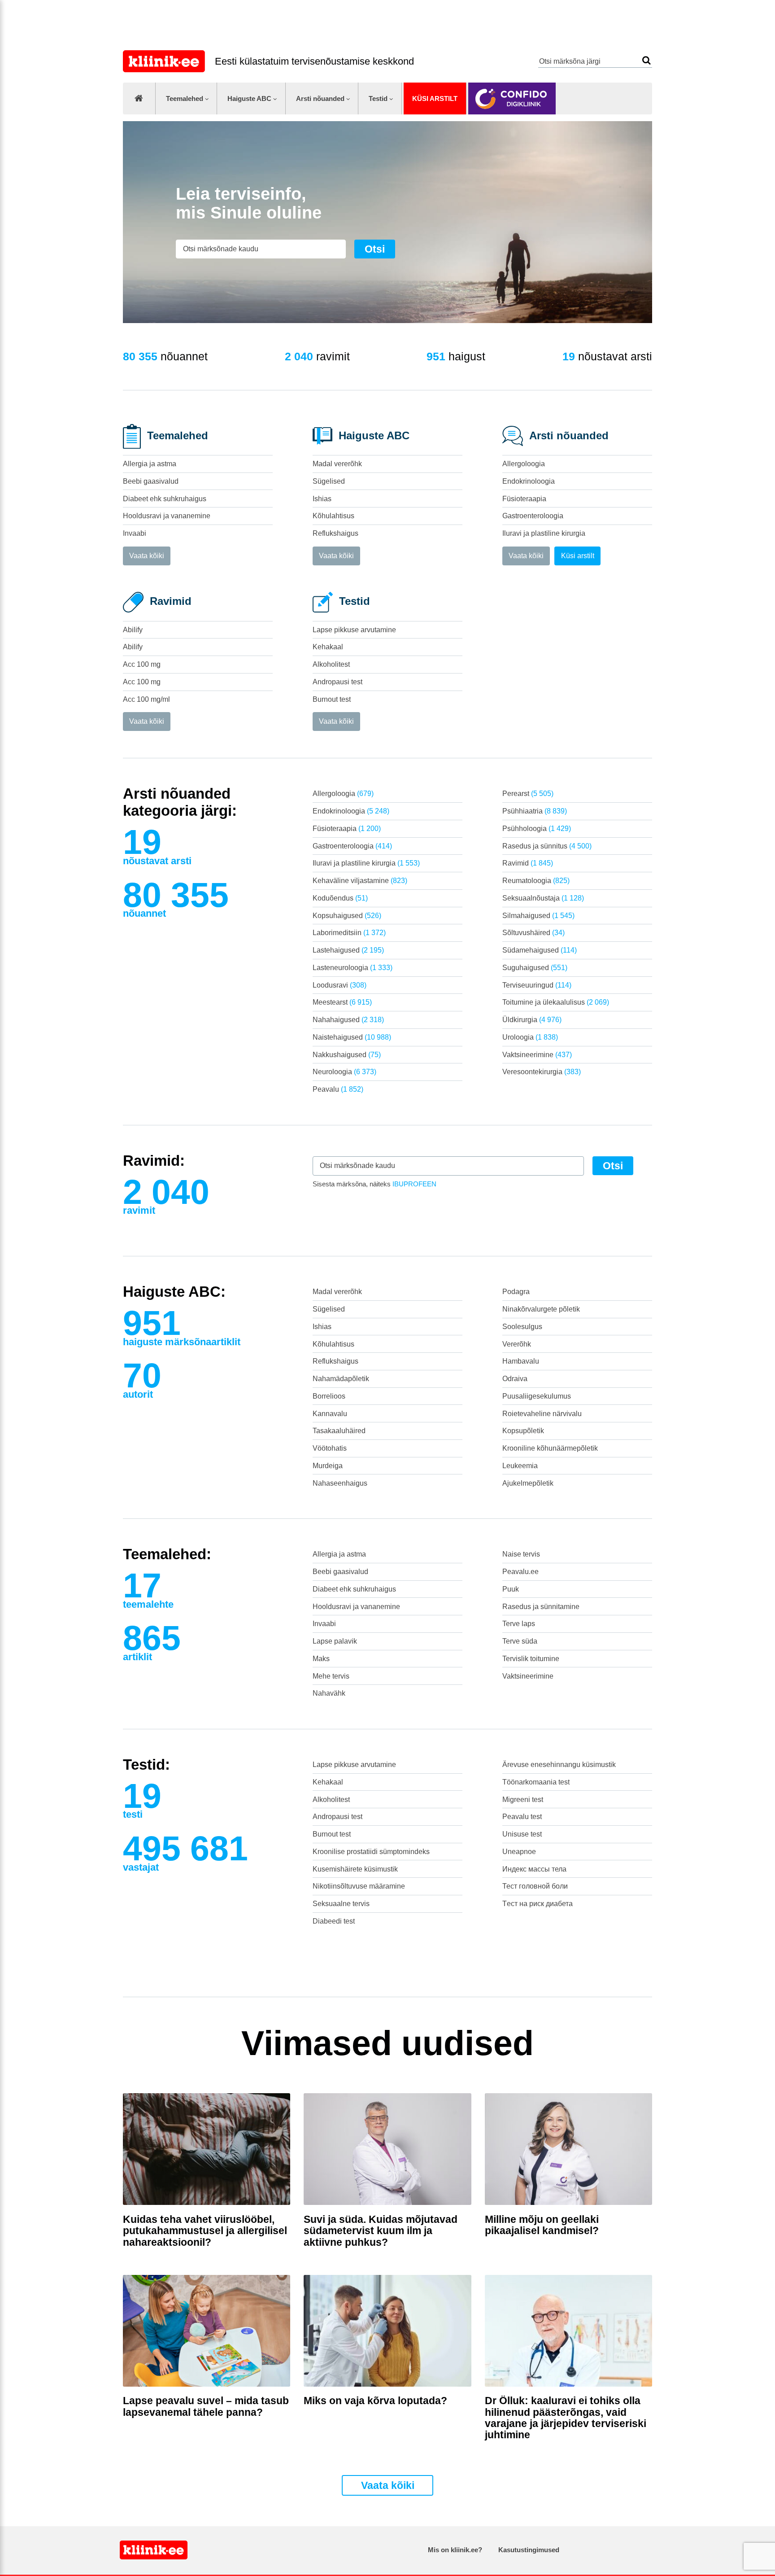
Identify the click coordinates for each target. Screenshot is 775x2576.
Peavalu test (522, 1817)
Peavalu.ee (520, 1572)
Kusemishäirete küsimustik (355, 1869)
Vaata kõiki (147, 556)
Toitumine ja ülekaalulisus (556, 1002)
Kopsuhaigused (347, 916)
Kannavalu (330, 1414)
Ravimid (528, 863)
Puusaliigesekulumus (537, 1396)
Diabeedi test (334, 1921)
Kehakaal (328, 647)
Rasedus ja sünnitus (547, 846)
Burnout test (332, 699)
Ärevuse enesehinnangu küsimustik (559, 1765)
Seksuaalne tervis (341, 1904)
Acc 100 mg (142, 664)
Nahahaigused (348, 1020)
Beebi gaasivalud (151, 481)
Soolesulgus (522, 1327)
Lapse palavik (335, 1641)
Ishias (322, 499)
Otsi (647, 60)
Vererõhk (517, 1344)
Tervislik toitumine (531, 1659)
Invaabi (135, 533)
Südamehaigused (540, 950)
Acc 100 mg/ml (146, 699)
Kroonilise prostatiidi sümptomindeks (371, 1852)
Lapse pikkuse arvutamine (354, 630)
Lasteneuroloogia (353, 968)
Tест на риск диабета (538, 1904)
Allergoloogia (524, 464)
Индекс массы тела (534, 1869)
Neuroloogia (344, 1072)
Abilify (133, 630)
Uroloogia (530, 1037)
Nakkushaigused (347, 1055)
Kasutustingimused (529, 2550)
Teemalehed (185, 98)
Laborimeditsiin (349, 933)
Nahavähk (329, 1693)
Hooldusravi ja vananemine (167, 516)
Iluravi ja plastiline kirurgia (544, 533)
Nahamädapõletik (341, 1379)
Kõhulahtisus (333, 516)
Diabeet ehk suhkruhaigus (165, 499)
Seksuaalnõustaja (543, 898)
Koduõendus (340, 898)
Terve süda (520, 1641)
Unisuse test (522, 1834)
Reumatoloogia (536, 881)
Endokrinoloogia (529, 481)
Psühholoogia (537, 829)
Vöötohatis (330, 1448)
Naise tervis (521, 1554)
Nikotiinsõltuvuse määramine (359, 1886)
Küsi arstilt (435, 98)
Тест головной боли (535, 1886)
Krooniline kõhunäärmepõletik (550, 1448)
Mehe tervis (331, 1676)
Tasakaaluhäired (339, 1431)
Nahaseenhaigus (340, 1483)
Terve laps (519, 1624)
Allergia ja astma (150, 464)
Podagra (516, 1292)
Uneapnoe (519, 1852)
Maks (321, 1659)
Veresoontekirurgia (542, 1072)
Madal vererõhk (337, 464)
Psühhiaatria (535, 811)
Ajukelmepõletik (528, 1483)
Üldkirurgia (532, 1020)
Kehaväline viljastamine (360, 881)
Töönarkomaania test (536, 1782)
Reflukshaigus (335, 533)
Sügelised (329, 481)
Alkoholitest (331, 664)
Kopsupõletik (523, 1431)
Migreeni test (523, 1800)
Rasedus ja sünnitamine (541, 1607)
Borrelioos (329, 1396)
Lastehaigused (348, 950)
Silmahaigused (538, 916)
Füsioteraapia (524, 499)
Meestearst (342, 1002)
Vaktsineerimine (537, 1055)
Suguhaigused (535, 968)
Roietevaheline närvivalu (542, 1414)
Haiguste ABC (249, 98)
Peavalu (338, 1089)
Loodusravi (340, 985)
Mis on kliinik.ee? (455, 2550)
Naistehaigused (352, 1037)
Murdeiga (328, 1466)
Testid (378, 98)
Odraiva (515, 1379)
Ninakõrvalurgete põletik (541, 1309)
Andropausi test (337, 682)
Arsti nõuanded (320, 98)
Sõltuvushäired (533, 933)
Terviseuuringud (537, 985)
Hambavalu (521, 1361)
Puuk (511, 1589)
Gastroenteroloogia (533, 516)
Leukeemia (520, 1466)
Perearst (528, 794)
